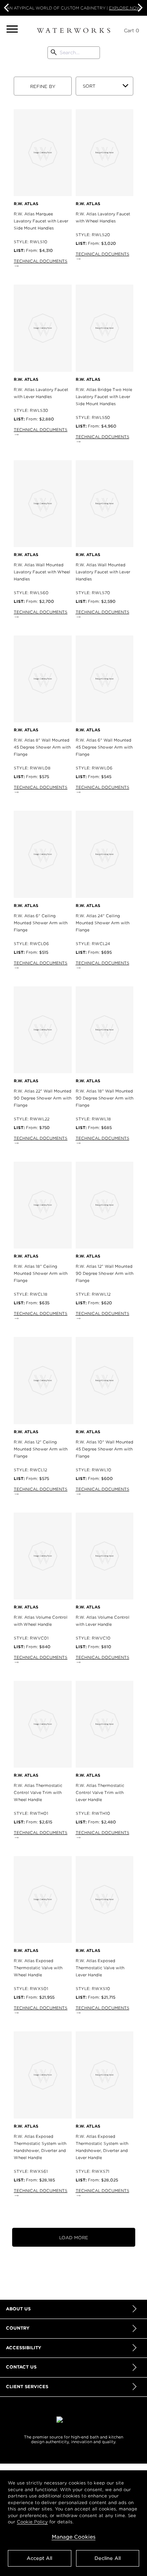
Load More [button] (74, 2238)
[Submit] (54, 53)
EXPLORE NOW (125, 8)
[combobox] (73, 53)
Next (139, 8)
